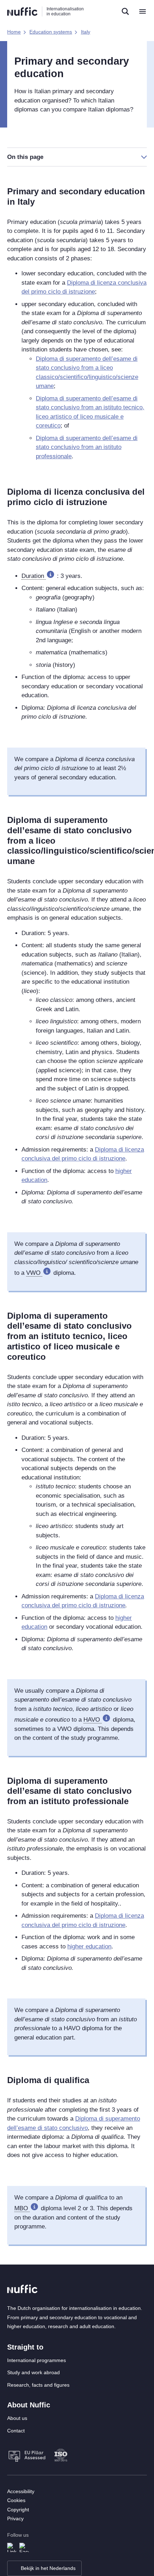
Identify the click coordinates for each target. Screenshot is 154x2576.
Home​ (14, 32)
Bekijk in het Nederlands (48, 2568)
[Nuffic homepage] (22, 12)
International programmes (37, 2360)
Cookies (16, 2500)
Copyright (18, 2510)
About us (17, 2418)
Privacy (15, 2518)
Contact (16, 2431)
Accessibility (21, 2491)
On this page (25, 157)
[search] (125, 11)
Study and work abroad (33, 2372)
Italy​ (86, 32)
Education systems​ (51, 32)
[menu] (143, 11)
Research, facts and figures (38, 2385)
